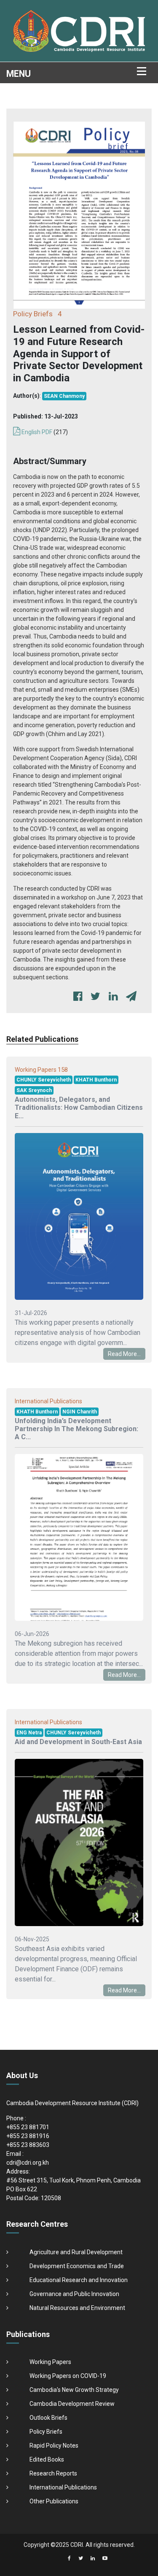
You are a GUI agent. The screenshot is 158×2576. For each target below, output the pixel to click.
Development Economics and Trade (77, 2266)
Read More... (124, 1354)
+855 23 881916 (28, 2136)
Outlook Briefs (48, 2418)
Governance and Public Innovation (74, 2294)
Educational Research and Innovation (79, 2280)
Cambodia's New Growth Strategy (74, 2390)
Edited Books (47, 2459)
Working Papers (50, 2362)
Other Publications (54, 2501)
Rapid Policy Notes (54, 2446)
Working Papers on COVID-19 (68, 2376)
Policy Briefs (46, 2432)
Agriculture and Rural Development (76, 2252)
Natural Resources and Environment (77, 2308)
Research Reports (53, 2473)
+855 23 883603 (28, 2145)
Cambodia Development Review (72, 2404)
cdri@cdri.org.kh (28, 2163)
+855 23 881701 (28, 2127)
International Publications (63, 2487)
